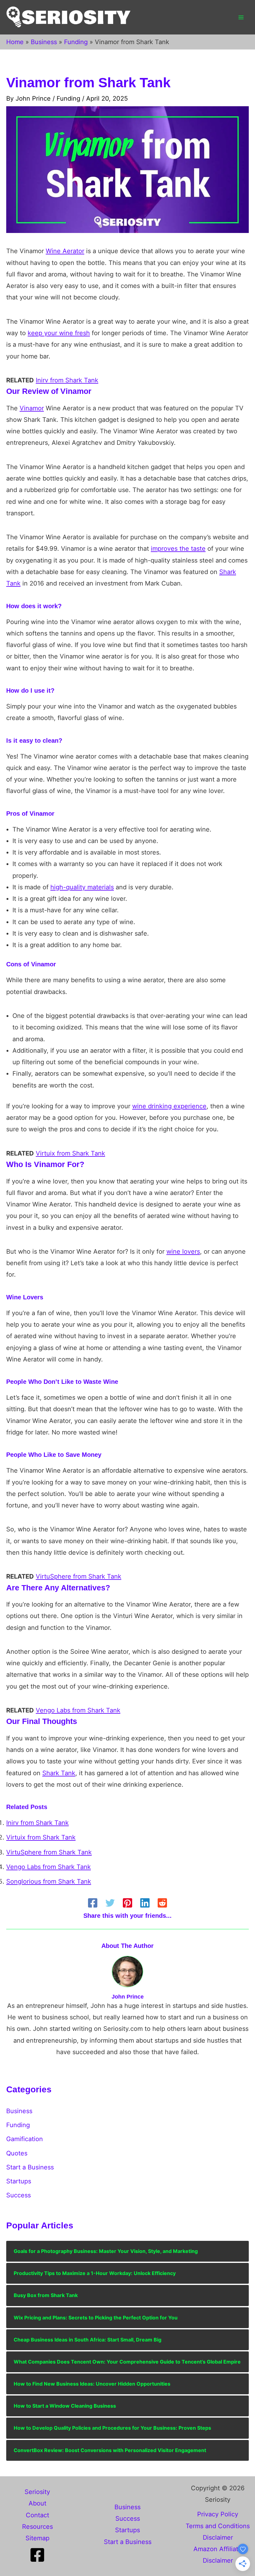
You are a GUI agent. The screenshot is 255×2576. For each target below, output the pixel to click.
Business (19, 2111)
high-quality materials (82, 887)
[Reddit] (162, 1903)
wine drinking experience (169, 1106)
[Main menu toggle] (241, 17)
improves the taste (178, 549)
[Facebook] (93, 1903)
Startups (19, 2181)
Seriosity (37, 2492)
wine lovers (183, 1252)
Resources (37, 2527)
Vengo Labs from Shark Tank (78, 1710)
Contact (37, 2515)
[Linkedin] (145, 1903)
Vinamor (32, 408)
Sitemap (37, 2538)
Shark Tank (59, 1773)
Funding (68, 98)
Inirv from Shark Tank (67, 380)
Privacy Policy (218, 2514)
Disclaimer (218, 2537)
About (37, 2503)
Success (19, 2195)
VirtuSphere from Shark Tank (79, 1576)
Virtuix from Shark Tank (70, 1153)
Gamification (25, 2139)
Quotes (17, 2153)
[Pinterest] (127, 1903)
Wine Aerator (65, 251)
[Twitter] (110, 1903)
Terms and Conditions (218, 2526)
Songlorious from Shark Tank (49, 1881)
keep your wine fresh (59, 333)
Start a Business (30, 2167)
